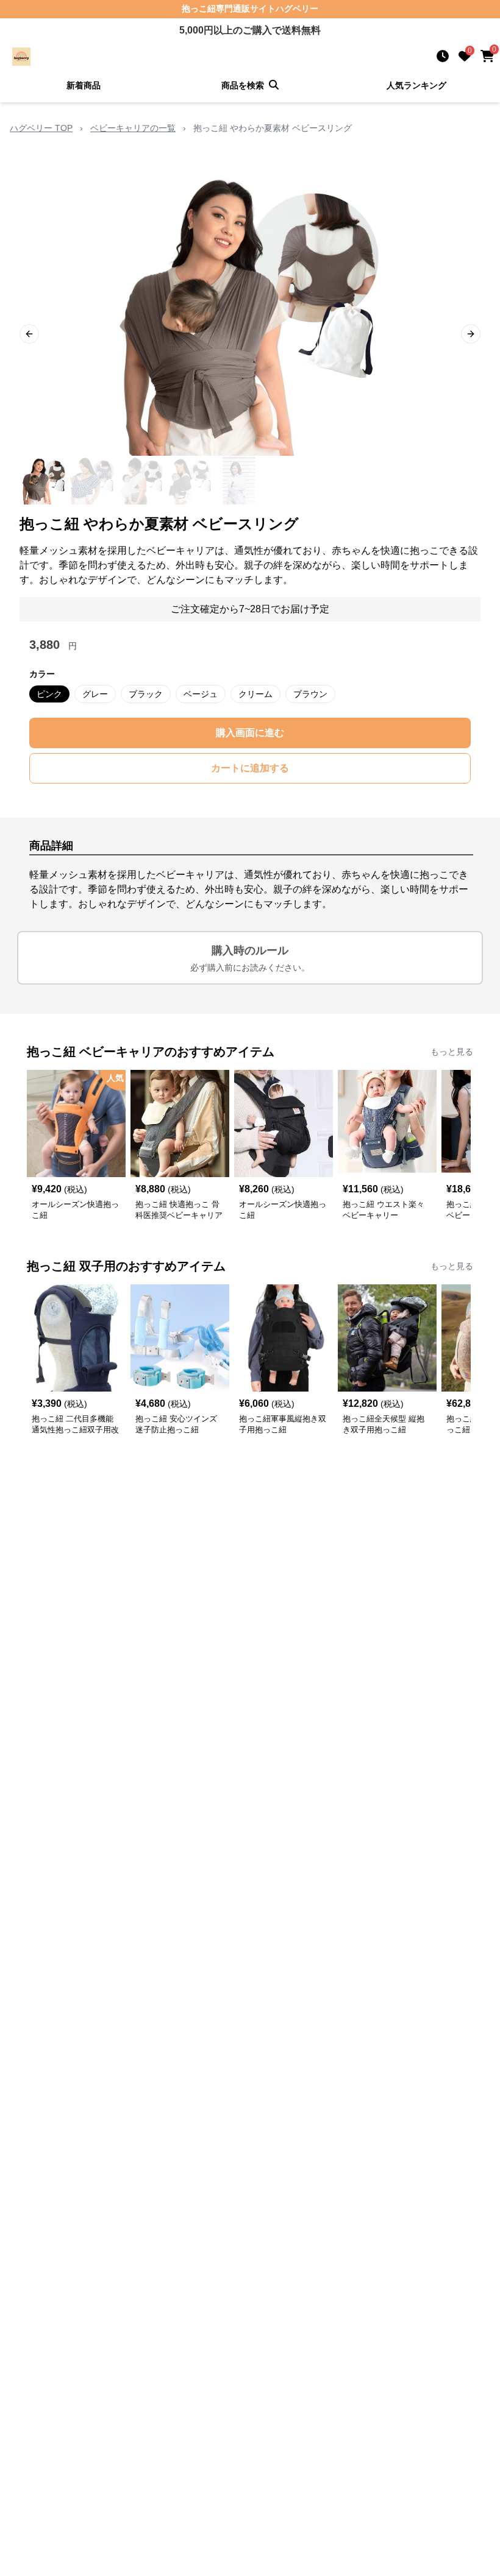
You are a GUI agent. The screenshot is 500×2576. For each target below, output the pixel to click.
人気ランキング (416, 85)
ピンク (49, 694)
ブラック (146, 694)
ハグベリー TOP (41, 128)
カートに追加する (250, 768)
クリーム (255, 694)
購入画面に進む (250, 733)
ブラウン (310, 694)
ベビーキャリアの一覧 (133, 128)
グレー (95, 694)
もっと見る (452, 1052)
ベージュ (201, 694)
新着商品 (84, 85)
